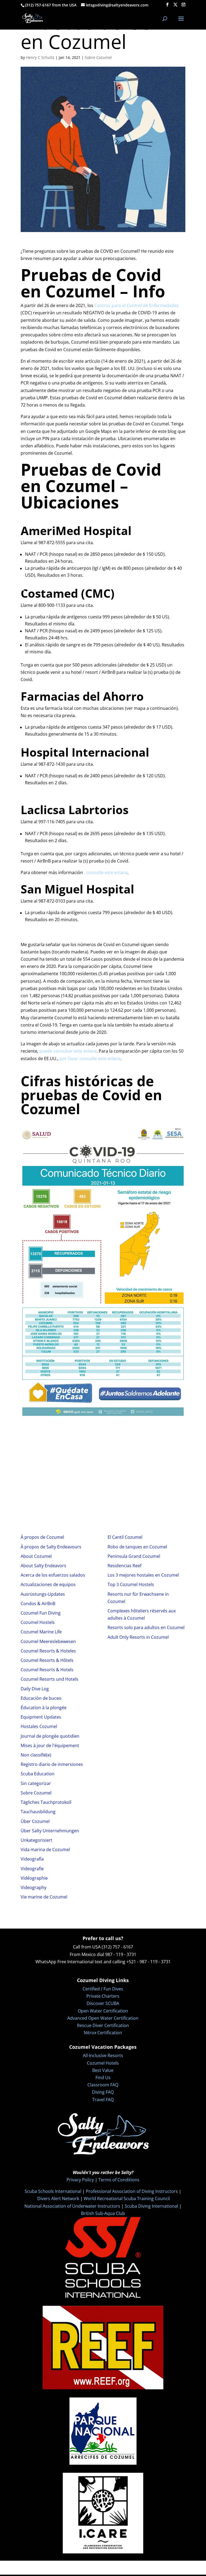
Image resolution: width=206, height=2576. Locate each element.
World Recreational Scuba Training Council (127, 2199)
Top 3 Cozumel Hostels (131, 1584)
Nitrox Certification (103, 2033)
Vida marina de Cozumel (45, 1850)
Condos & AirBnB (38, 1604)
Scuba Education (38, 1774)
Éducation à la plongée (44, 1708)
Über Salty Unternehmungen (50, 1831)
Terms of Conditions (119, 2180)
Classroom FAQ (103, 2085)
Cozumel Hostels (38, 1622)
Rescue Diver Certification (103, 2025)
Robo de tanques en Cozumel (137, 1547)
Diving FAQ (103, 2092)
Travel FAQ (103, 2100)
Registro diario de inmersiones (52, 1764)
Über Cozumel (35, 1821)
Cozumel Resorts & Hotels (47, 1670)
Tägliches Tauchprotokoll (46, 1802)
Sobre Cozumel (98, 57)
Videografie (32, 1869)
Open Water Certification (103, 2011)
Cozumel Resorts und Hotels (49, 1679)
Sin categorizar (36, 1783)
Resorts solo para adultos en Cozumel (146, 1627)
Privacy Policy (80, 2180)
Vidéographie (34, 1878)
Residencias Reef (124, 1566)
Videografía (32, 1859)
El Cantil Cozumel (125, 1537)
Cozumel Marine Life (41, 1632)
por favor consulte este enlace (90, 1059)
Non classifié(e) (36, 1755)
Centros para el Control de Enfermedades (137, 305)
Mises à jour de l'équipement (50, 1745)
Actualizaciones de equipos (48, 1584)
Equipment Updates (41, 1717)
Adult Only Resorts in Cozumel (138, 1637)
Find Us (103, 2078)
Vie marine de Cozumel (44, 1897)
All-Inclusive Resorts (103, 2055)
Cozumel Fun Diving (41, 1613)
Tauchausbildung (38, 1812)
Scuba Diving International (151, 2206)
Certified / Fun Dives (103, 1989)
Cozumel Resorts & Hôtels (47, 1660)
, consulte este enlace (106, 872)
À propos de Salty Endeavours (51, 1547)
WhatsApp (46, 1962)
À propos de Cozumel (42, 1537)
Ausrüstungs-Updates (43, 1594)
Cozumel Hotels (103, 2063)
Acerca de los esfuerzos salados (53, 1575)
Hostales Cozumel (39, 1726)
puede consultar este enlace (68, 1051)
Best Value (103, 2070)
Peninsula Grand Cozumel (134, 1556)
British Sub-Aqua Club (103, 2213)
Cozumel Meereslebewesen (48, 1641)
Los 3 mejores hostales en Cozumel (143, 1575)
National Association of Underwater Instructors (72, 2206)
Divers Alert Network (58, 2199)
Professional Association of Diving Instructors (132, 2191)
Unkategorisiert (36, 1840)
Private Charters (103, 1996)
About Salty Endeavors (43, 1566)
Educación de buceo (41, 1698)
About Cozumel (36, 1556)
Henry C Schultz (40, 57)
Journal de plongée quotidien (50, 1736)
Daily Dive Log (35, 1689)
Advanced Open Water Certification (103, 2018)
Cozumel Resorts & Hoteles (48, 1651)
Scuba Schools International (53, 2191)
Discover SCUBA (103, 2003)
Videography (34, 1887)
